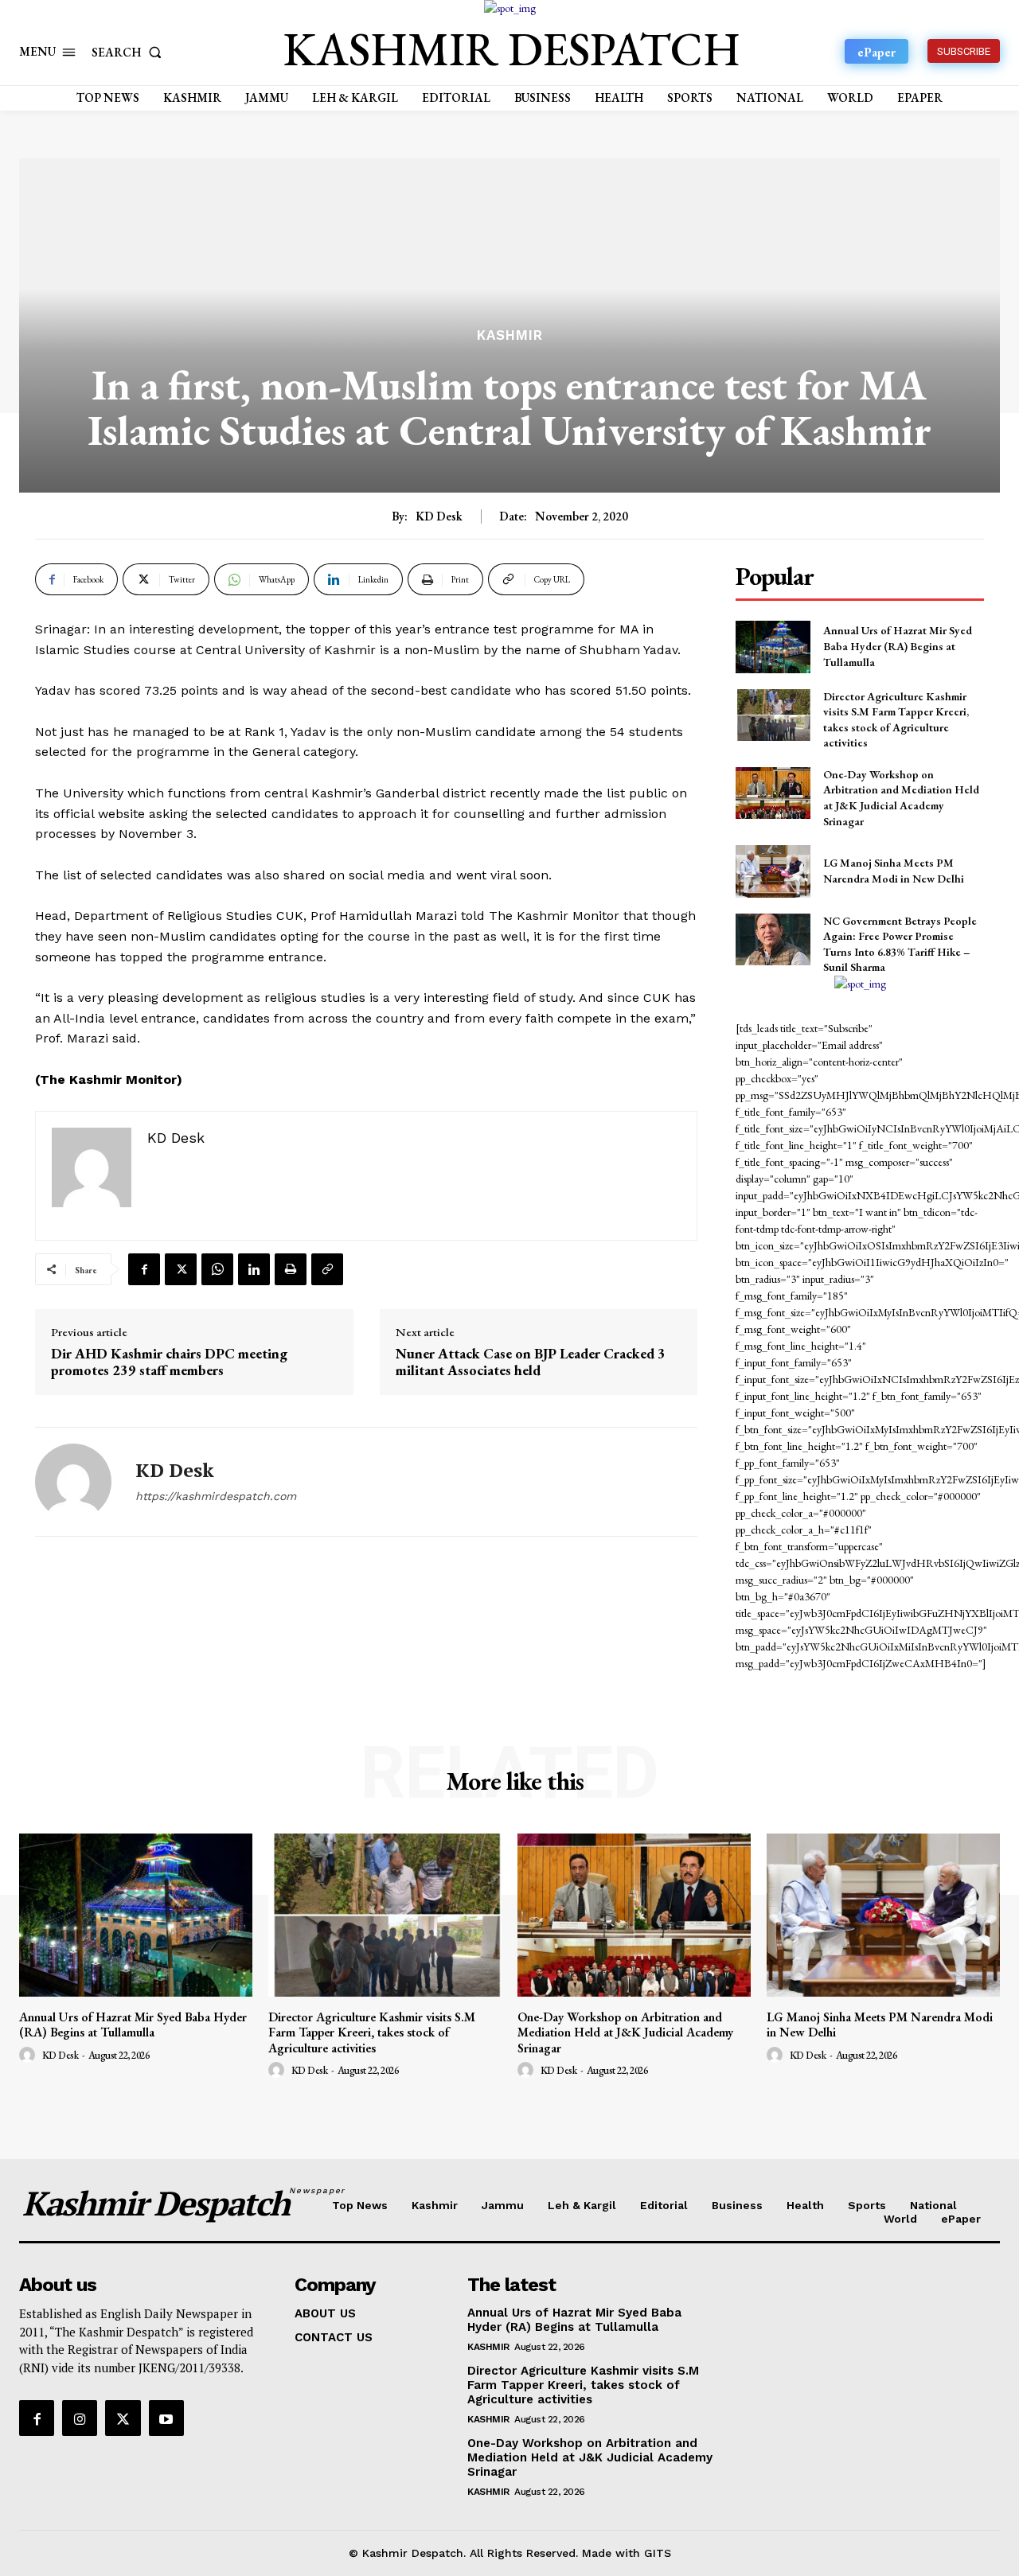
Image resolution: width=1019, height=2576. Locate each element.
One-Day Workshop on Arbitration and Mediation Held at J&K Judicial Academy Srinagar (901, 798)
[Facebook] (144, 1269)
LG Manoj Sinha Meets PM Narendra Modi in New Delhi (894, 871)
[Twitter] (181, 1269)
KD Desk (439, 516)
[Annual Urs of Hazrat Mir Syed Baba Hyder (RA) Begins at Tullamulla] (773, 647)
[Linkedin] (254, 1269)
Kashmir (510, 335)
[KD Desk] (73, 1482)
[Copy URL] (327, 1269)
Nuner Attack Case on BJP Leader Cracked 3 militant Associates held (531, 1362)
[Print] (291, 1269)
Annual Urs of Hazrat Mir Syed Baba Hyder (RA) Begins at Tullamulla (898, 646)
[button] (130, 52)
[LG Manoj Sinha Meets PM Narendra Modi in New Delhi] (773, 871)
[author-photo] (29, 2056)
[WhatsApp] (217, 1269)
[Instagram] (80, 2418)
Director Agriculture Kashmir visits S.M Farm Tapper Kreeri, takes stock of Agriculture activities (372, 2032)
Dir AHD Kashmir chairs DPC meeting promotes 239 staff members (169, 1362)
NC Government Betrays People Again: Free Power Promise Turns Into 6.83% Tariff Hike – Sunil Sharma (900, 944)
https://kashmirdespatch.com (216, 1496)
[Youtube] (166, 2418)
